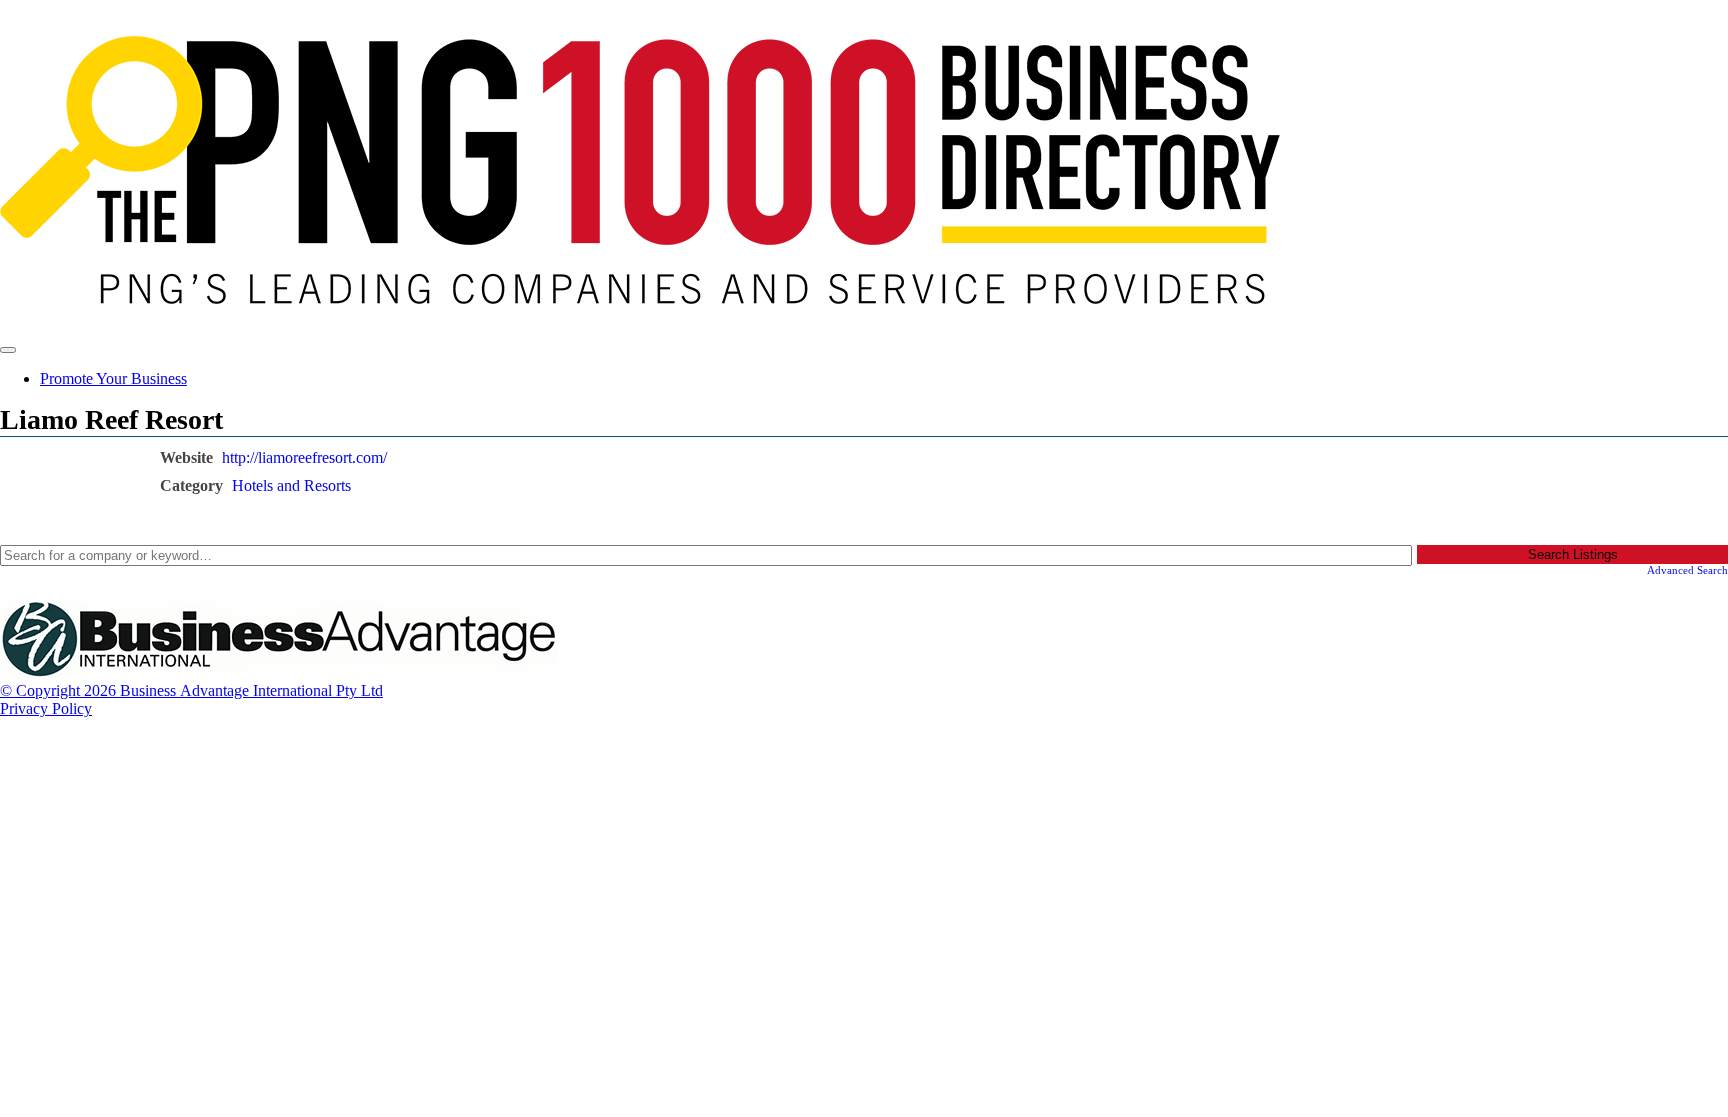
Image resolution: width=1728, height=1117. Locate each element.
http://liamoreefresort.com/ (304, 457)
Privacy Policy (46, 708)
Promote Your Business (113, 378)
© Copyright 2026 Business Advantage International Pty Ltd (191, 690)
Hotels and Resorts (291, 485)
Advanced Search (1687, 570)
